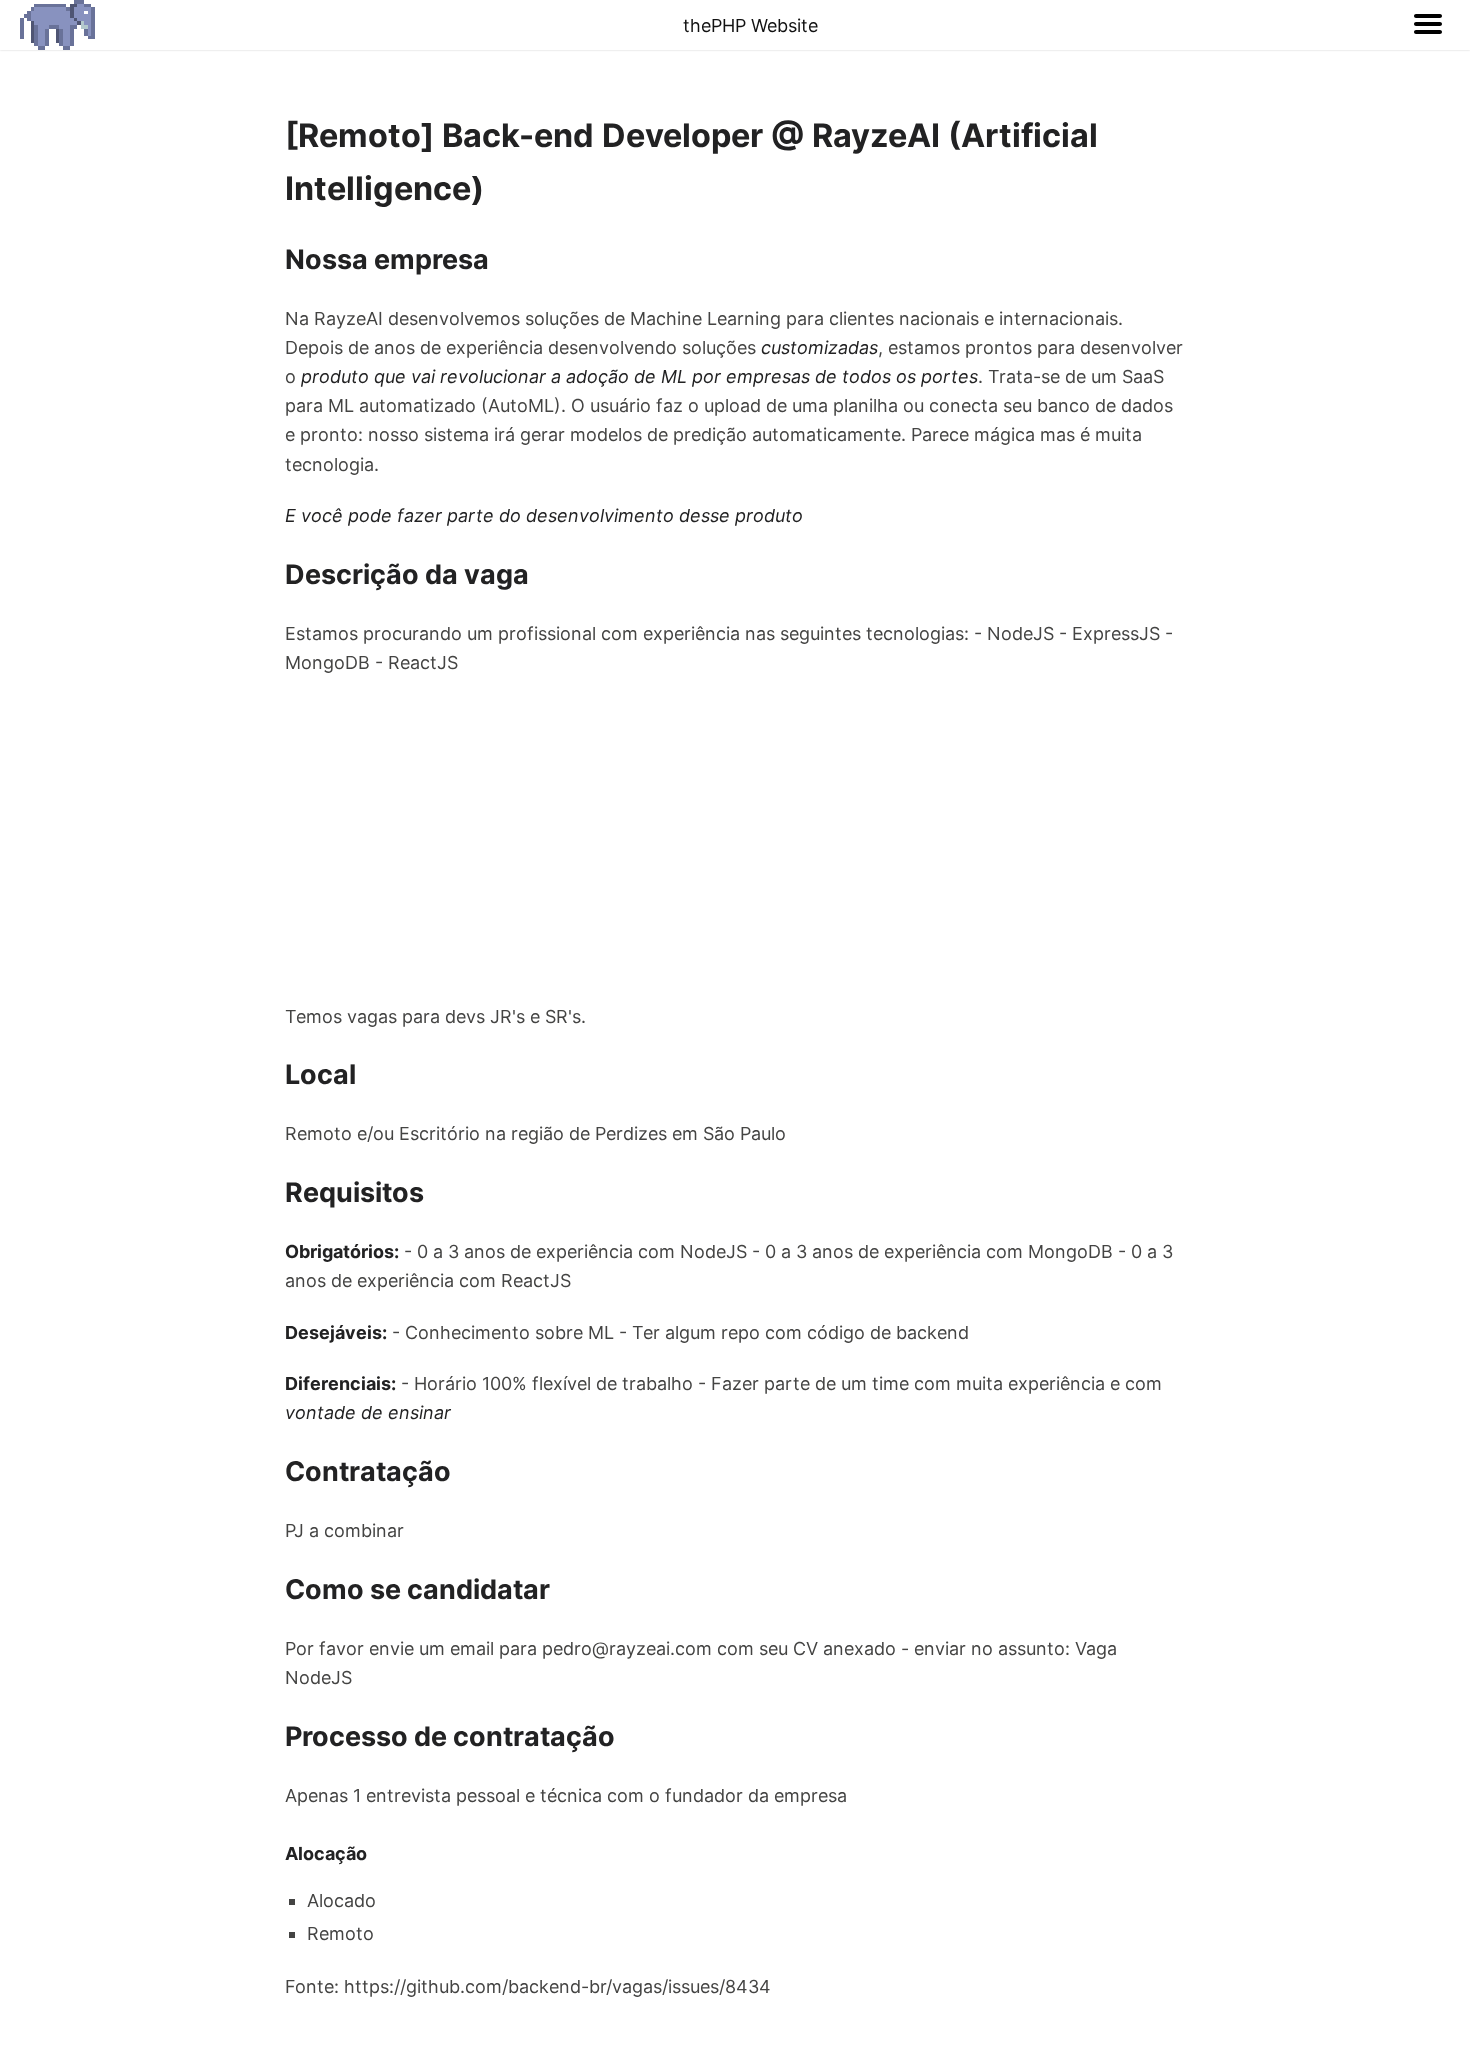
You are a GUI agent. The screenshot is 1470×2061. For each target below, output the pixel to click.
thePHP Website (750, 25)
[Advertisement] (735, 839)
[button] (1428, 25)
